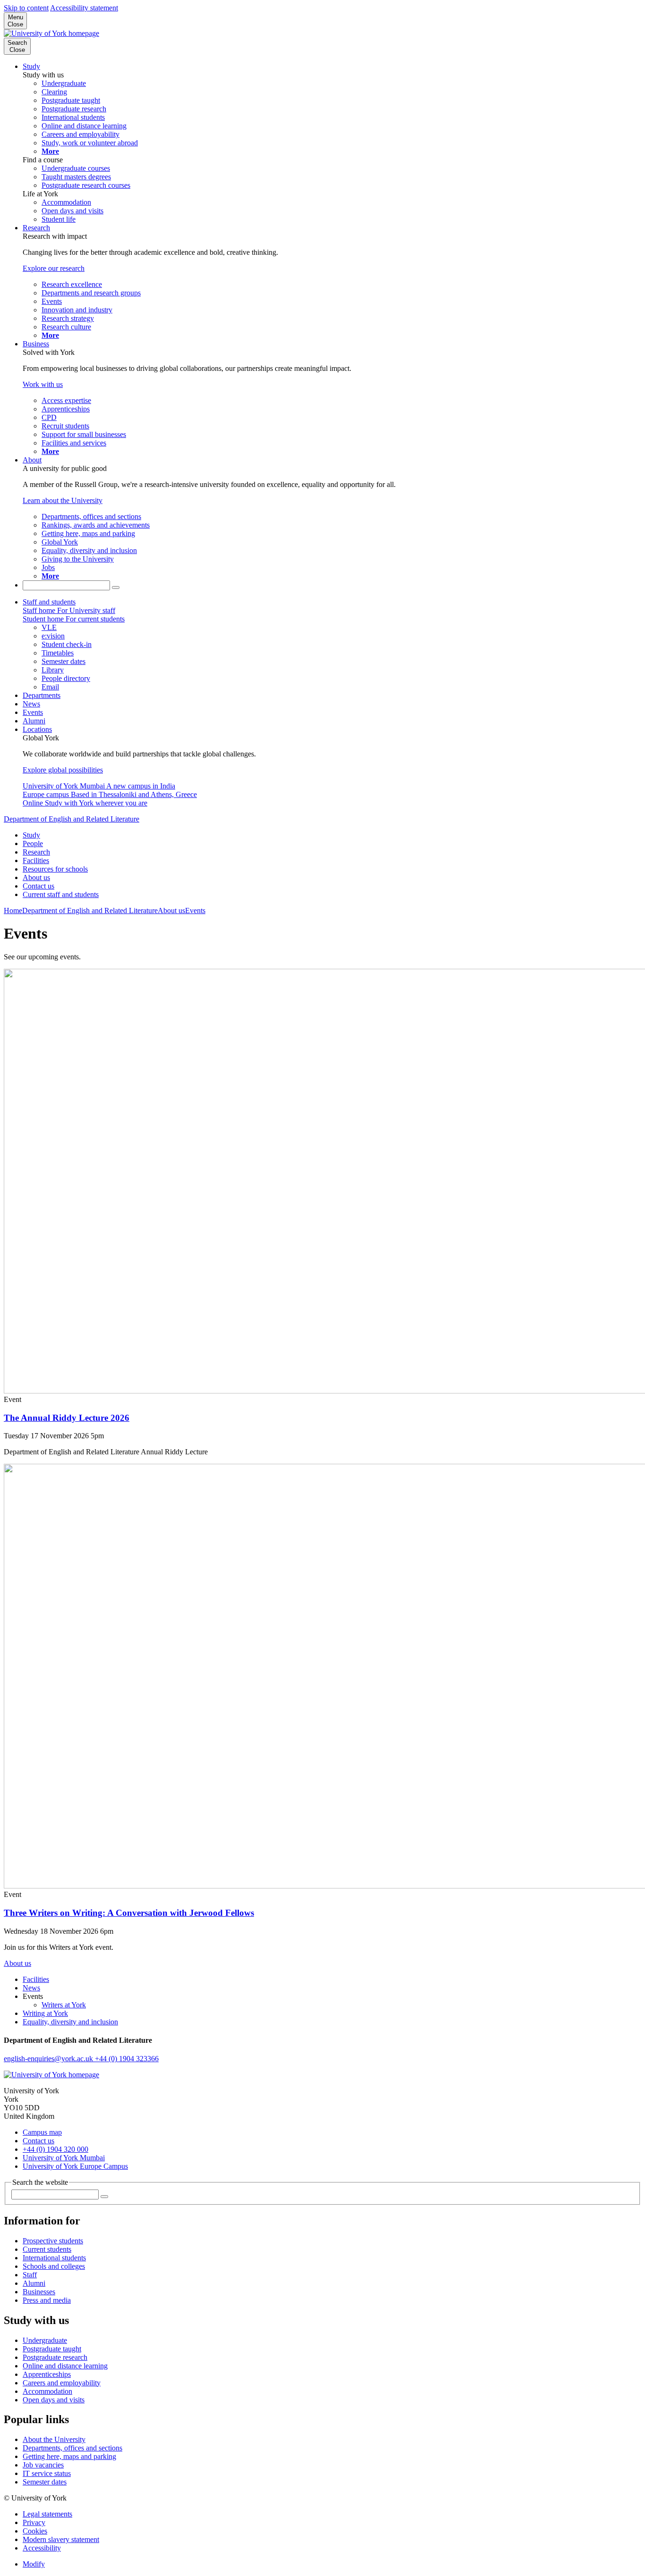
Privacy (34, 2522)
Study (31, 66)
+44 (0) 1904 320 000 (55, 2149)
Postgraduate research (55, 2357)
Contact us (38, 886)
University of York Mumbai (64, 2158)
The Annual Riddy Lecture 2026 (67, 1418)
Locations (37, 729)
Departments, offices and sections (72, 2448)
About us (36, 877)
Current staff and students (61, 894)
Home (13, 910)
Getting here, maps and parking (69, 2456)
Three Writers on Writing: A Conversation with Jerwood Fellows (129, 1913)
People (33, 843)
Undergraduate (45, 2340)
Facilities (36, 860)
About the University (54, 2439)
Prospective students (53, 2241)
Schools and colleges (54, 2266)
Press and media (47, 2300)
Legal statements (47, 2514)
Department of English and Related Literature (72, 819)
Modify (34, 2564)
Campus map (42, 2132)
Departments (42, 695)
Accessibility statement (84, 8)
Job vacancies (43, 2465)
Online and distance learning (65, 2366)
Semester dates (45, 2482)
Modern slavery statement (61, 2539)
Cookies (35, 2531)
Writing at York (45, 2013)
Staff (30, 2275)
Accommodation (47, 2391)
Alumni (34, 721)
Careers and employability (62, 2383)
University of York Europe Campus (75, 2166)
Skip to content (26, 8)
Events (33, 712)
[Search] (116, 587)
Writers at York (64, 2005)
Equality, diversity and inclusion (70, 2022)
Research (36, 228)
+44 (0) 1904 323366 (127, 2059)
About (32, 460)
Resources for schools (55, 869)
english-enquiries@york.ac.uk (49, 2059)
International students (54, 2258)
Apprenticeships (47, 2374)
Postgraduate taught (52, 2349)
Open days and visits (54, 2400)
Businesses (39, 2292)
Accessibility (42, 2548)
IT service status (47, 2473)
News (31, 704)
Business (36, 344)
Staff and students (49, 602)
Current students (47, 2249)
